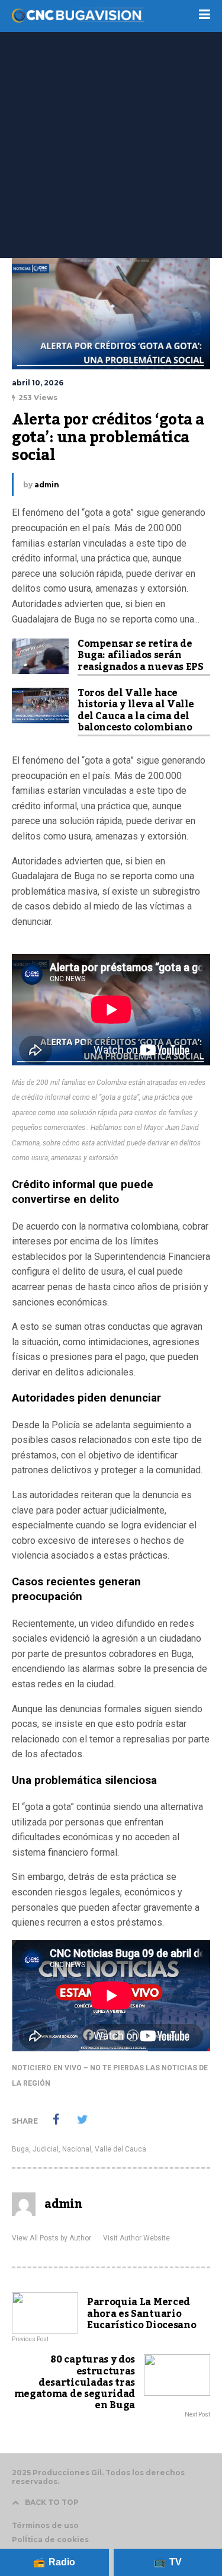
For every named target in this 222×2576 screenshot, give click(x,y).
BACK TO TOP (52, 2502)
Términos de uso (45, 2525)
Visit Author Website (136, 2238)
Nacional (77, 2149)
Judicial (46, 2149)
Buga (20, 2149)
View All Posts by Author (52, 2238)
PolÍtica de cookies (50, 2540)
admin (47, 485)
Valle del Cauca (120, 2149)
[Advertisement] (111, 141)
